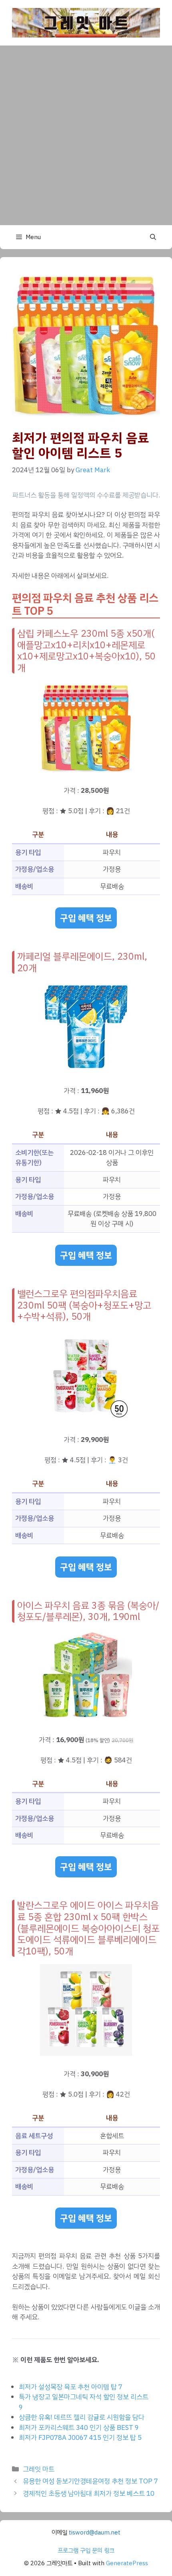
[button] (153, 237)
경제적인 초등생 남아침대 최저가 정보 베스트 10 (89, 2494)
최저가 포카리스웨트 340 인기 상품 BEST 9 (79, 2428)
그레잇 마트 (39, 2469)
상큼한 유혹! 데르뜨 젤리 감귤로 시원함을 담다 (82, 2417)
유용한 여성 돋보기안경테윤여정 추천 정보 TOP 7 (90, 2481)
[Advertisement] (86, 135)
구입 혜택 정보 (86, 918)
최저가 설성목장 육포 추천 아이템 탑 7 (71, 2387)
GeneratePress (127, 2563)
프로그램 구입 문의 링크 (86, 2550)
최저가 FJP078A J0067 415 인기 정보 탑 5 (80, 2438)
